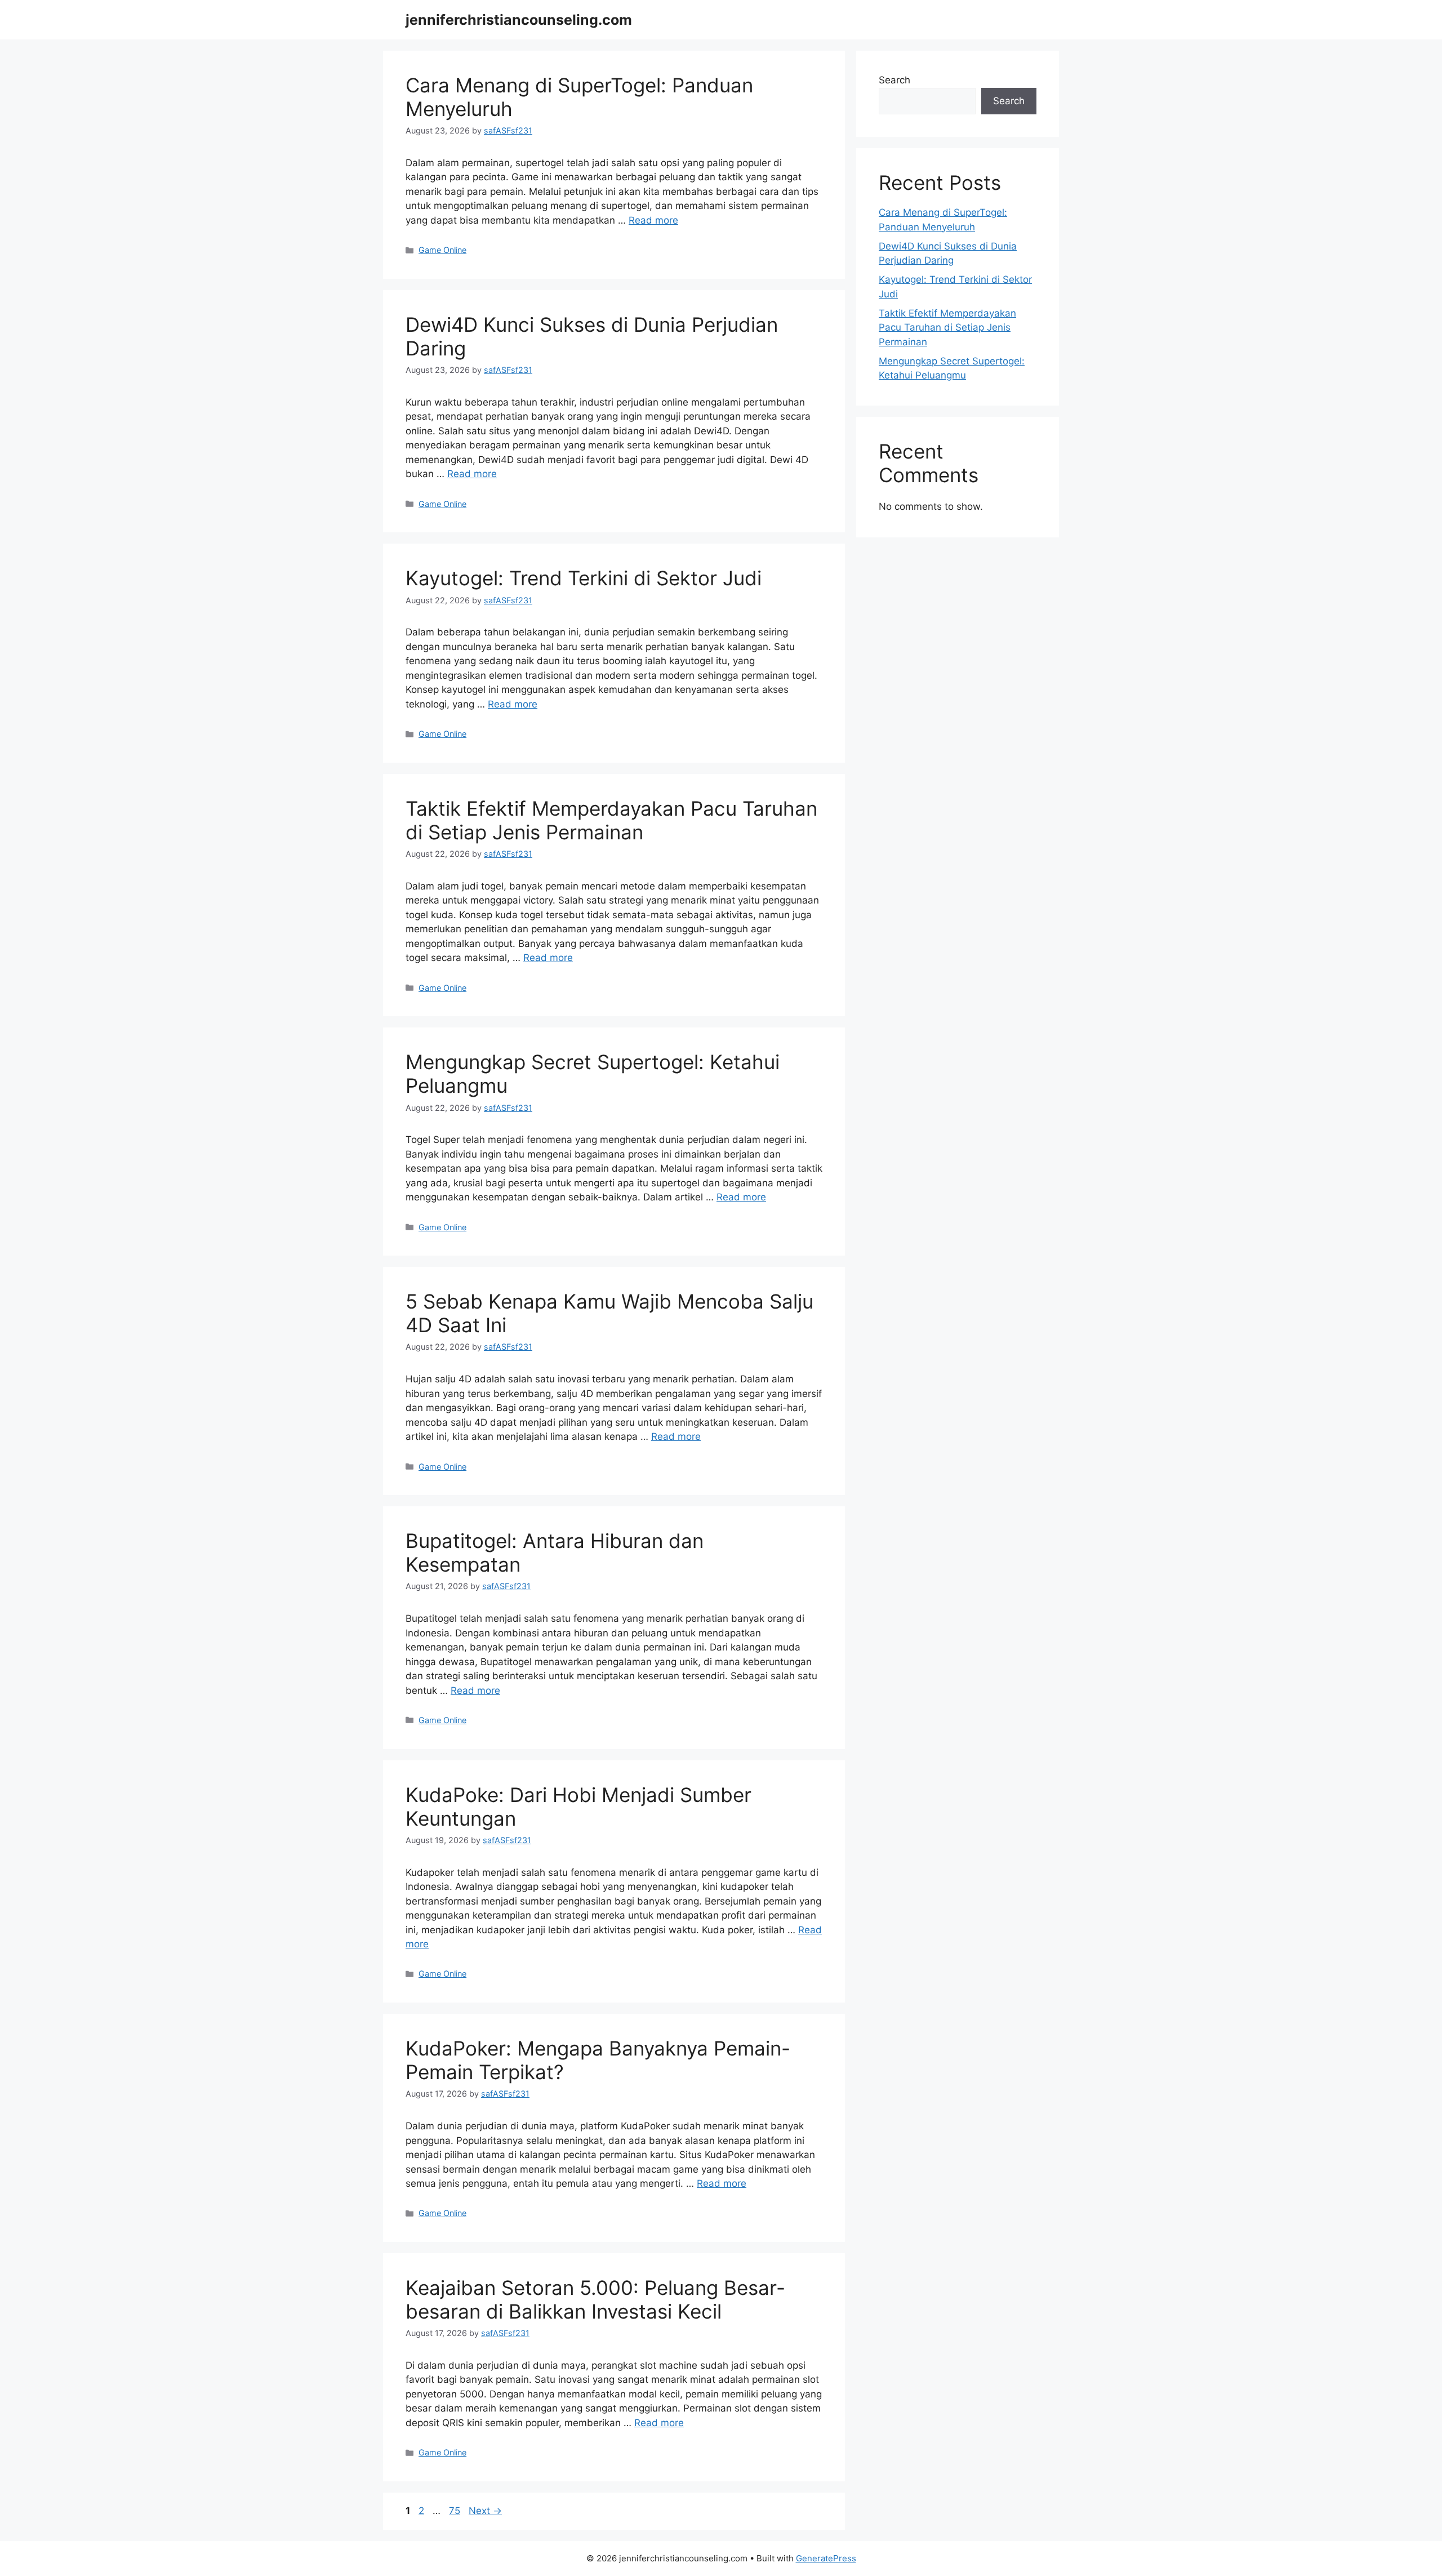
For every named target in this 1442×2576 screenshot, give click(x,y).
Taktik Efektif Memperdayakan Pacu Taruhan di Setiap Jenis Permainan (611, 820)
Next (485, 2511)
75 (456, 2511)
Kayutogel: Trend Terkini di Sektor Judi (584, 578)
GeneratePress (826, 2558)
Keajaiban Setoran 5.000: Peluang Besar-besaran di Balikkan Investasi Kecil (595, 2299)
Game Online (442, 250)
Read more (653, 220)
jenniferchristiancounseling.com (519, 20)
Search (894, 80)
